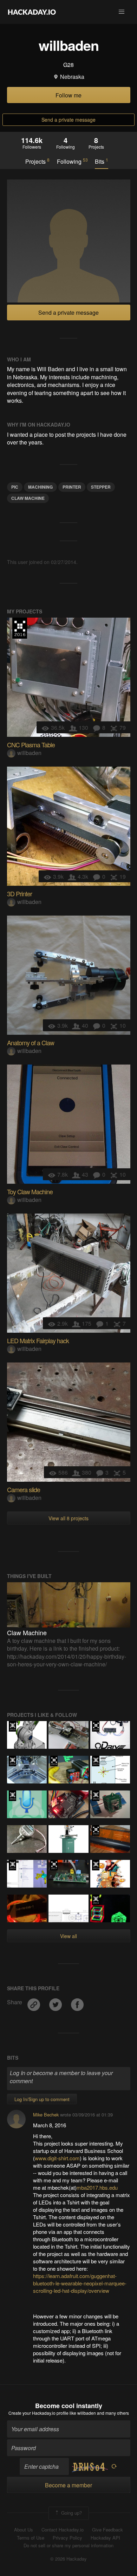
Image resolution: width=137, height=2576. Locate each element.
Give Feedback (107, 2530)
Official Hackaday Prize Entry (12, 1761)
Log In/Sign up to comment (42, 2099)
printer (72, 487)
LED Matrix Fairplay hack (38, 1340)
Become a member (68, 2485)
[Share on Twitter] (56, 2002)
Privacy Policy (67, 2538)
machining (40, 487)
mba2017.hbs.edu (97, 2187)
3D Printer (19, 893)
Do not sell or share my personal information (68, 2546)
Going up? (71, 2513)
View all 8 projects (68, 1518)
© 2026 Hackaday (68, 2559)
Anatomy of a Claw (31, 1042)
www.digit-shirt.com (57, 2158)
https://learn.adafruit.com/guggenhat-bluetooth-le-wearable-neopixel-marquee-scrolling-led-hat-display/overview (80, 2283)
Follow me (68, 95)
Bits (102, 161)
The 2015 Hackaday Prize (12, 1726)
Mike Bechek (46, 2115)
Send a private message (68, 120)
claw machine (28, 498)
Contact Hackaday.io (63, 2530)
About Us (24, 2530)
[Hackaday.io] (32, 12)
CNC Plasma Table (31, 745)
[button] (122, 12)
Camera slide (24, 1489)
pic (15, 487)
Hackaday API (105, 2538)
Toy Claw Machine (30, 1191)
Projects (37, 161)
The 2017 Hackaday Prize (54, 1865)
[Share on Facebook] (77, 2002)
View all (68, 1936)
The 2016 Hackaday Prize (20, 628)
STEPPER (101, 487)
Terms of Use (31, 2538)
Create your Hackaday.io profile (38, 2413)
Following (72, 161)
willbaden (29, 753)
